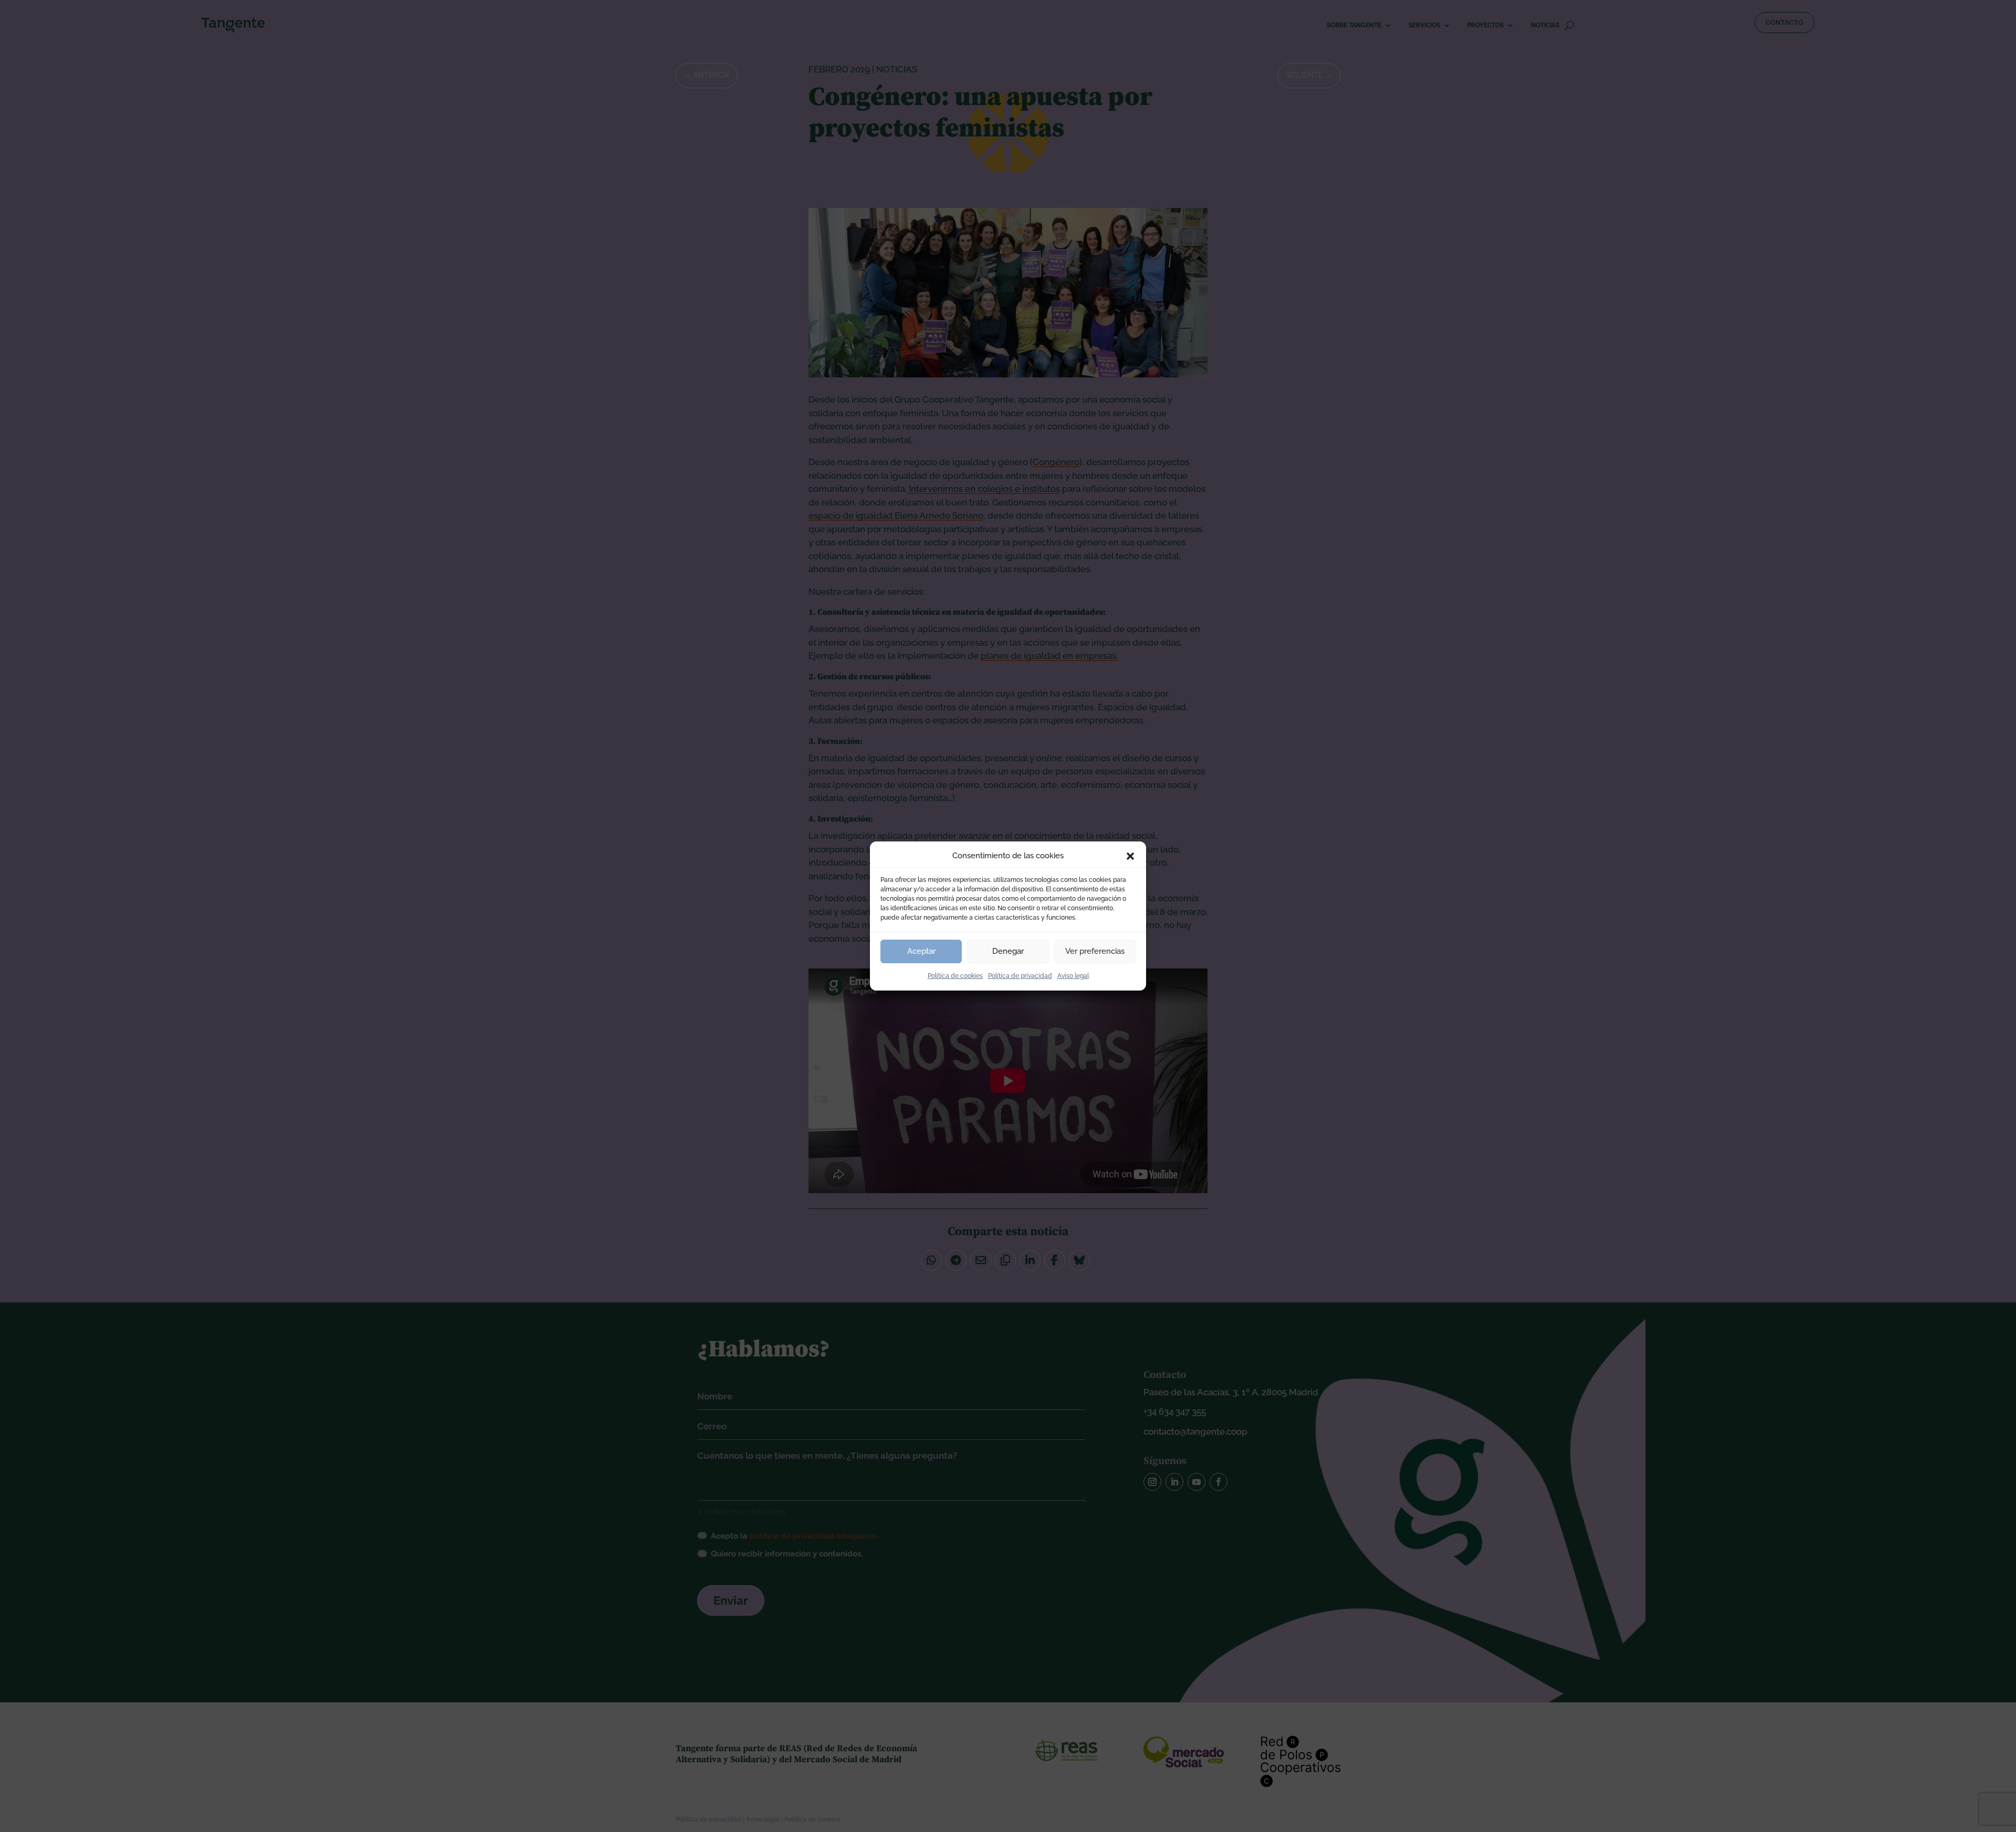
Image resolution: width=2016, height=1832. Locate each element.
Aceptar (921, 951)
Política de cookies (955, 976)
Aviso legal (1073, 976)
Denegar (1008, 951)
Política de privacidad (1020, 976)
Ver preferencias (1095, 951)
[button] (1130, 856)
